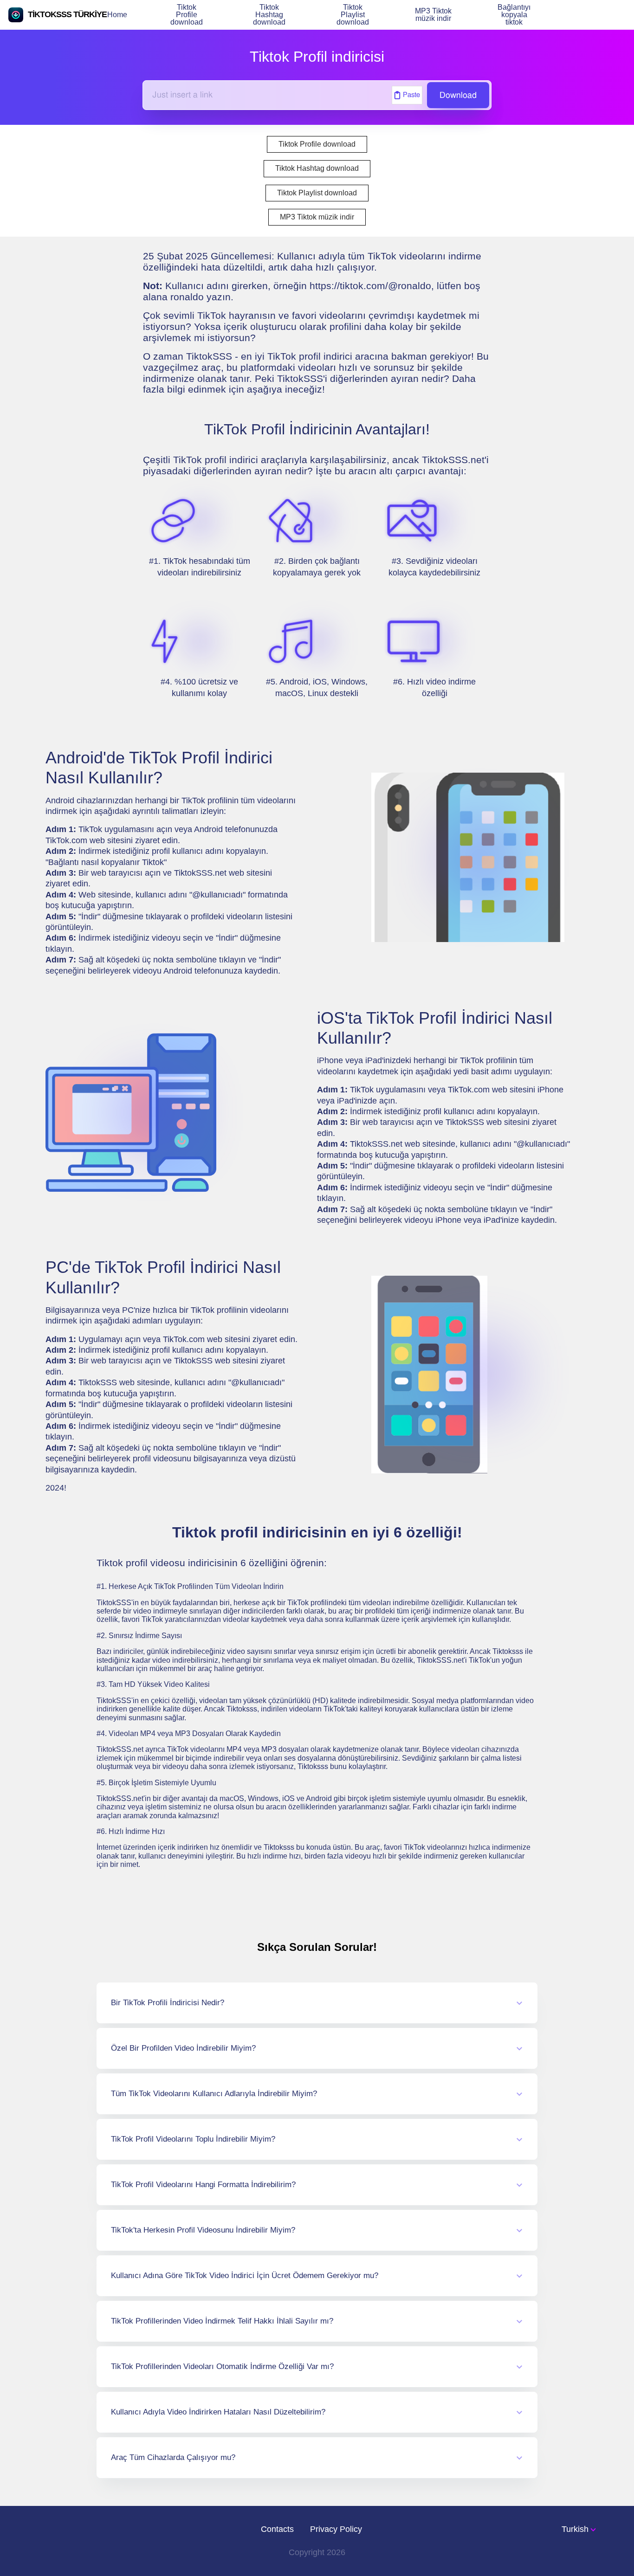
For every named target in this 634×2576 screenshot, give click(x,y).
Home (117, 15)
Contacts (277, 2529)
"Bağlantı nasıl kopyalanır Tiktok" (106, 862)
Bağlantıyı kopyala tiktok (514, 15)
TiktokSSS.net (200, 873)
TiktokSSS (98, 1382)
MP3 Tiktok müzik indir (433, 15)
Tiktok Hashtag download (269, 15)
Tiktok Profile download (187, 15)
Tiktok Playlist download (353, 15)
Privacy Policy (336, 2529)
